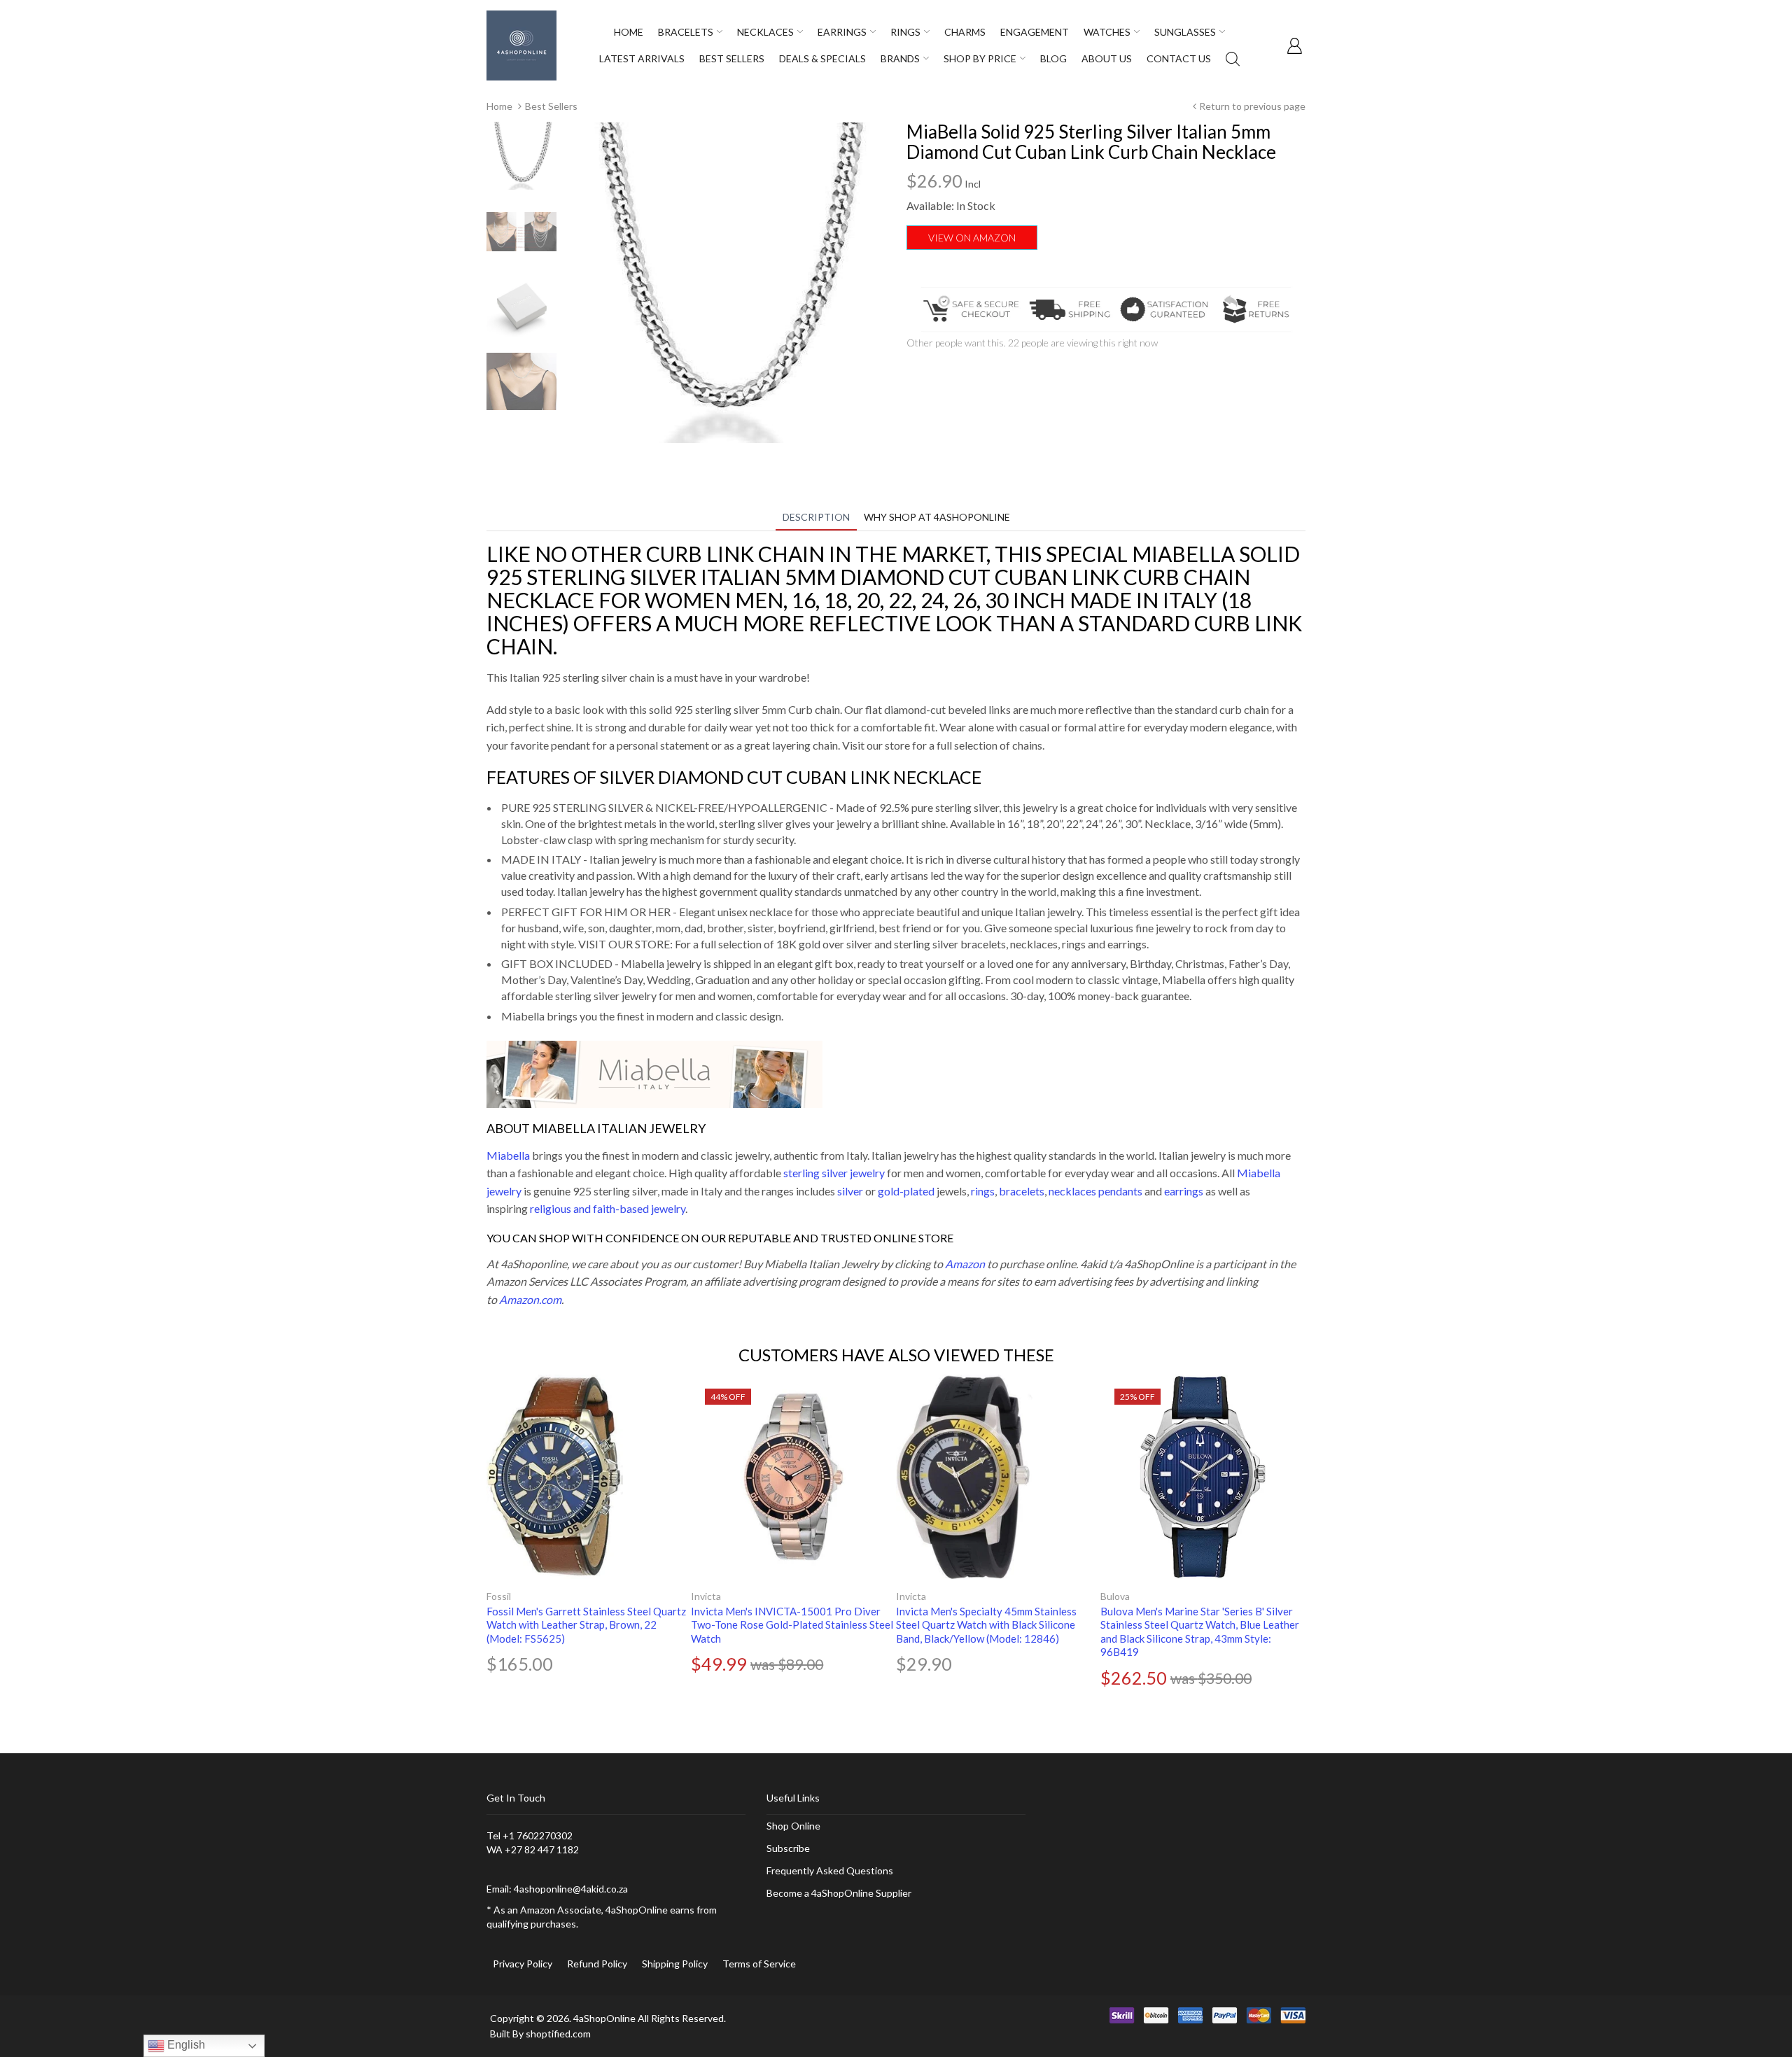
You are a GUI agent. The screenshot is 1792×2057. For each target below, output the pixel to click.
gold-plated (906, 1191)
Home (499, 106)
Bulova (1115, 1596)
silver (850, 1191)
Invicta (706, 1596)
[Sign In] (1294, 45)
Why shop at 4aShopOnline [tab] (937, 517)
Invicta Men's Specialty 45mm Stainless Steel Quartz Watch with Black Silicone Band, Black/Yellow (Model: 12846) (986, 1625)
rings (983, 1191)
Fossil (499, 1596)
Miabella (508, 1155)
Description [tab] (816, 517)
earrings (1184, 1191)
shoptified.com (558, 2034)
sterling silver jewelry (834, 1173)
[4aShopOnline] (521, 44)
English (185, 2045)
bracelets (1022, 1191)
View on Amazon (972, 238)
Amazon (965, 1264)
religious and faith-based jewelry (608, 1208)
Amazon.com (530, 1299)
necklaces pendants (1095, 1191)
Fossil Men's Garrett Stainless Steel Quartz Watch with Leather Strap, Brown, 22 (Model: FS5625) (586, 1625)
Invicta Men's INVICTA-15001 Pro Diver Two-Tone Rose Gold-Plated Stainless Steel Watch (792, 1625)
